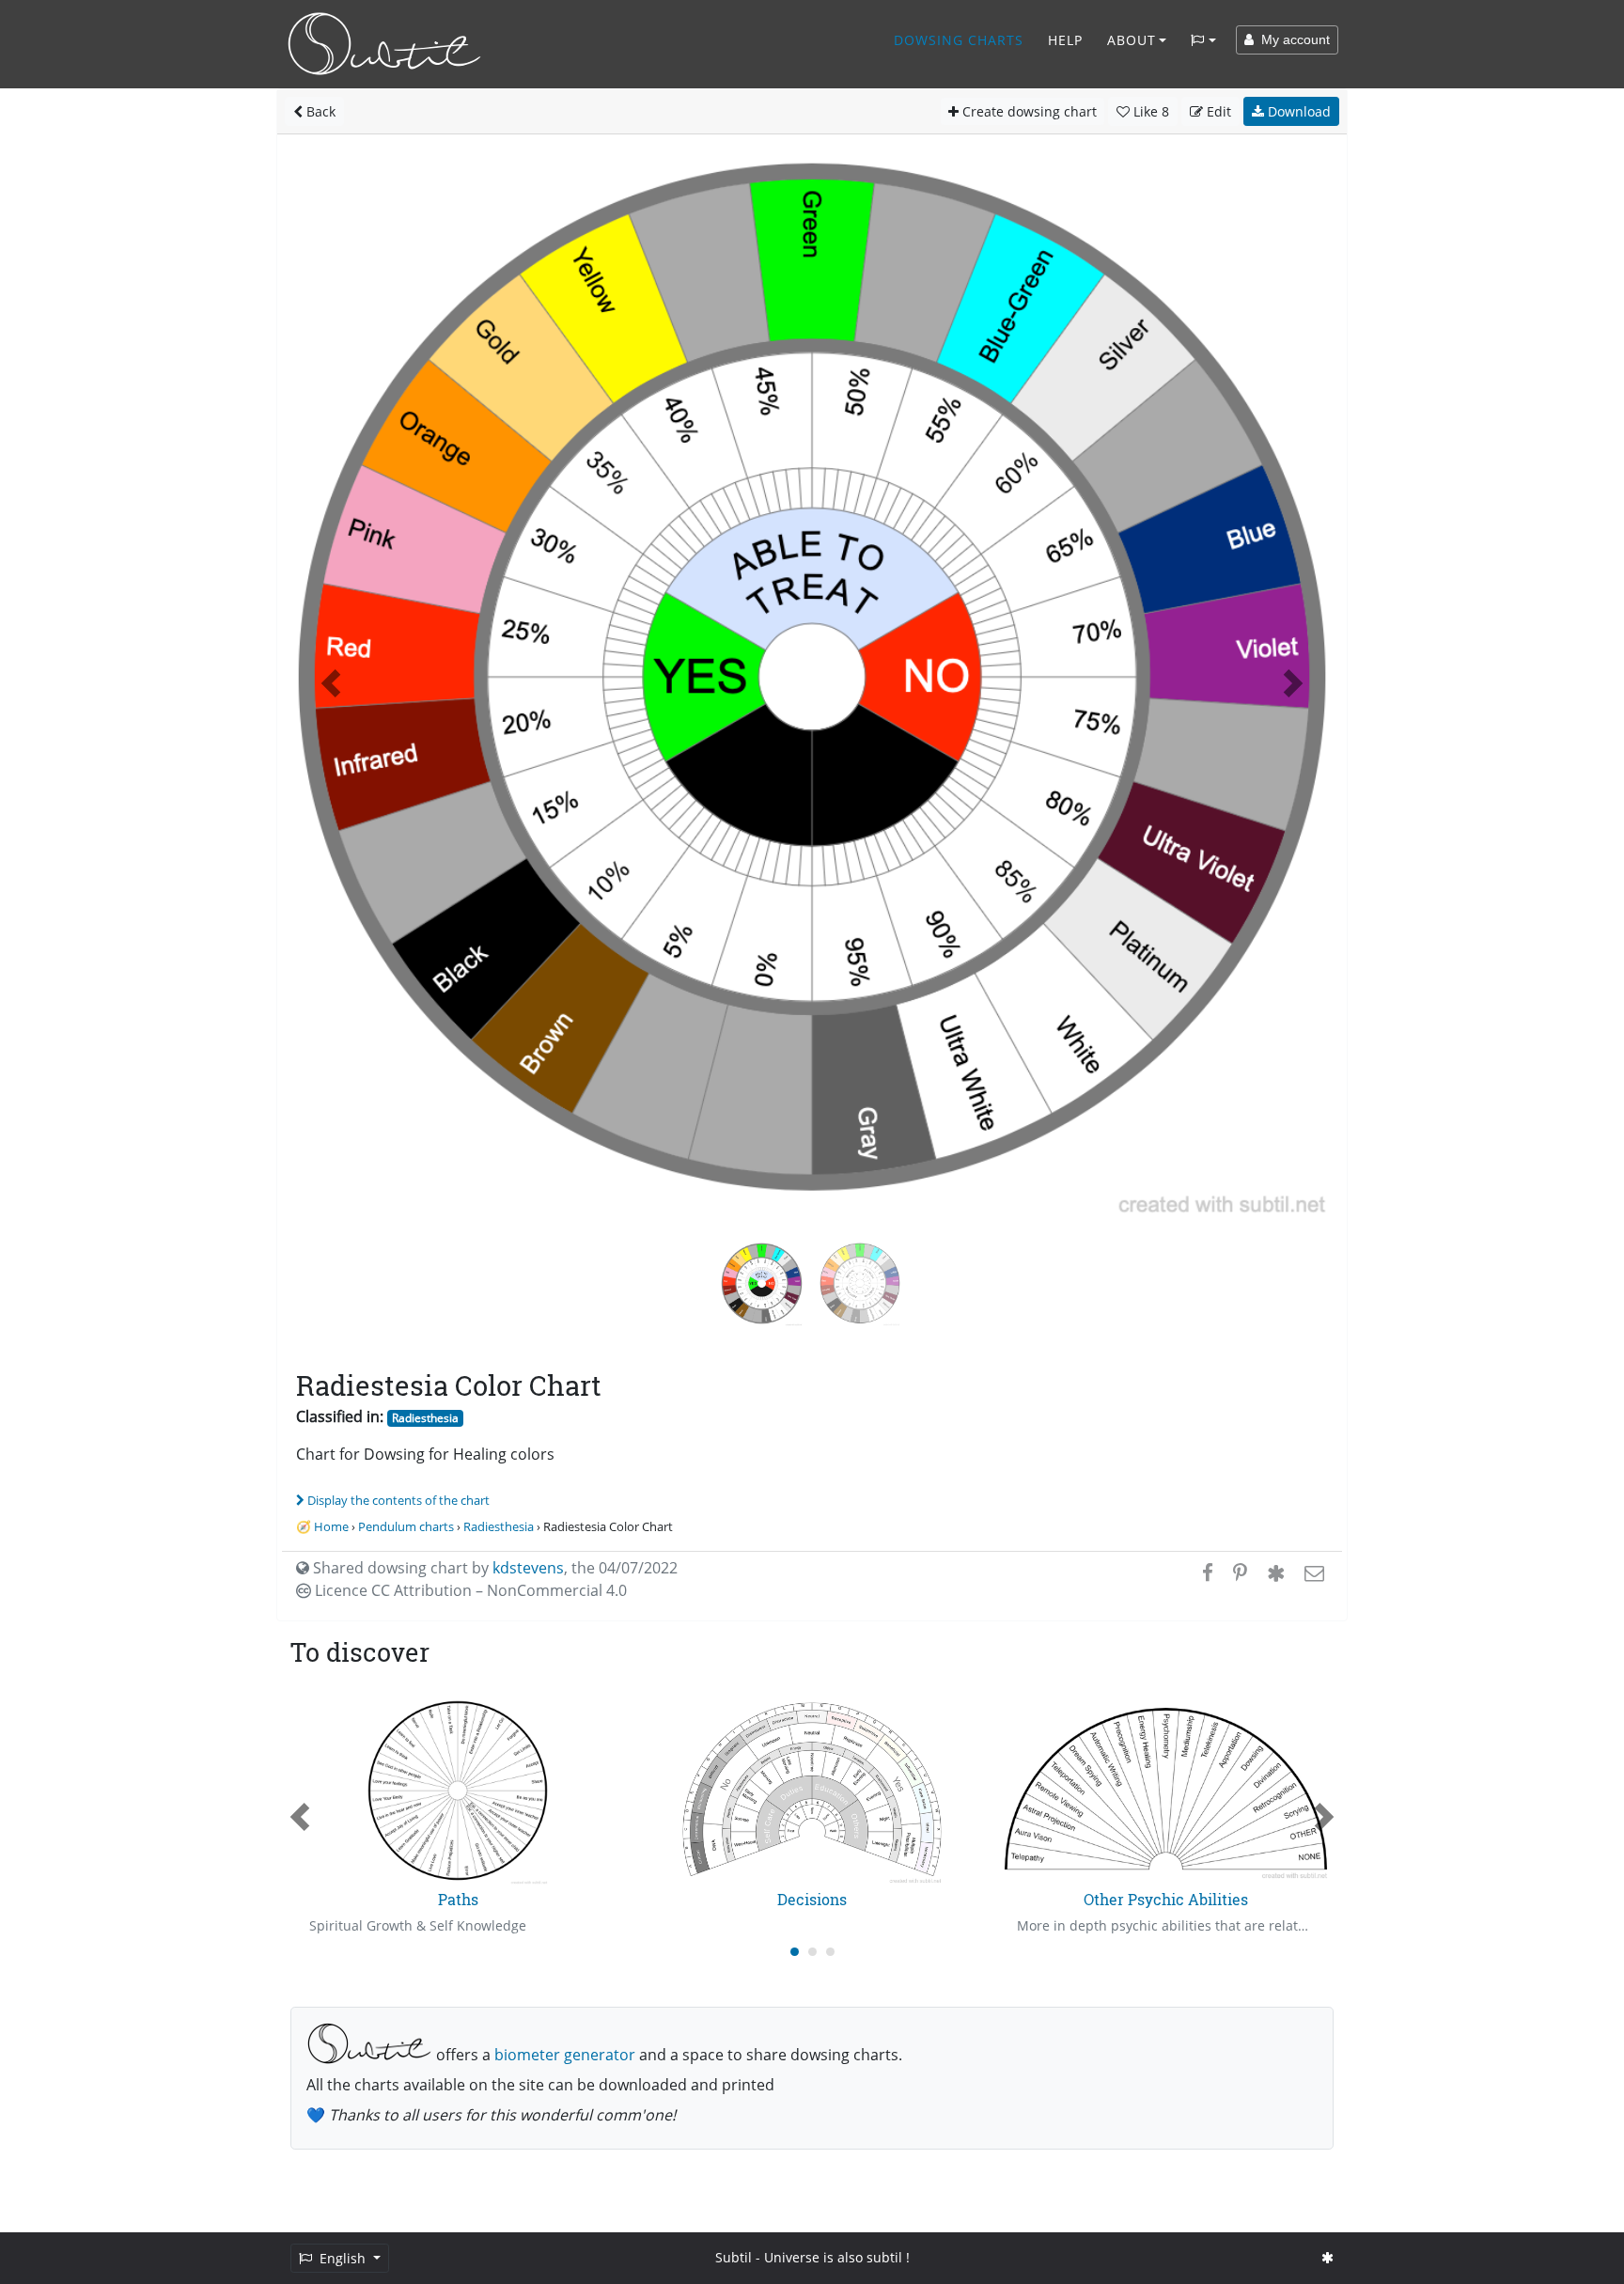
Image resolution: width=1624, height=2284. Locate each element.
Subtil (734, 2257)
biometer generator (565, 2055)
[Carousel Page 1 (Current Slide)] (795, 1952)
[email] (1312, 1572)
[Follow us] (1327, 2257)
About (1132, 40)
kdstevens (528, 1568)
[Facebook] (1208, 1572)
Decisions (812, 1899)
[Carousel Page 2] (812, 1952)
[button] (331, 683)
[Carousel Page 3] (830, 1952)
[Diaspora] (1276, 1572)
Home (331, 1526)
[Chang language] (1203, 40)
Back (319, 111)
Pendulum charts (406, 1526)
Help (1065, 40)
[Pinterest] (1240, 1572)
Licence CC (469, 1590)
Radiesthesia (425, 1418)
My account (1292, 39)
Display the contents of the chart (398, 1500)
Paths (458, 1899)
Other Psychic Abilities (1166, 1899)
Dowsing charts (959, 40)
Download (1297, 111)
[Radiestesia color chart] (860, 1282)
